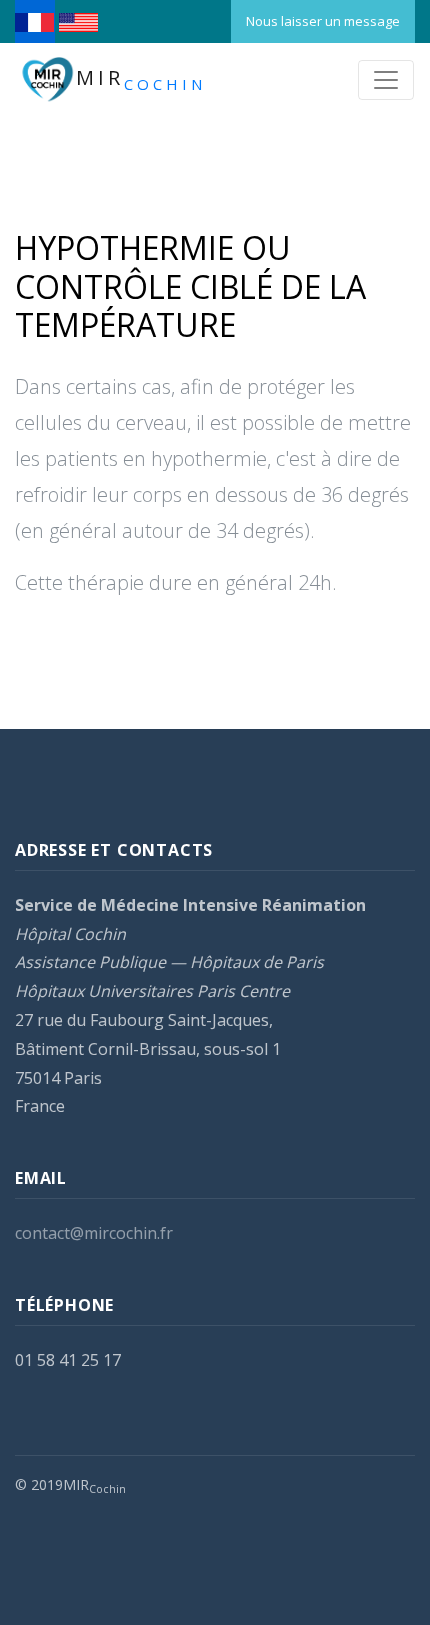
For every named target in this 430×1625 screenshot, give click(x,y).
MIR (141, 79)
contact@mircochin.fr (94, 1233)
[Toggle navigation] (386, 80)
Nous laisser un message (323, 21)
